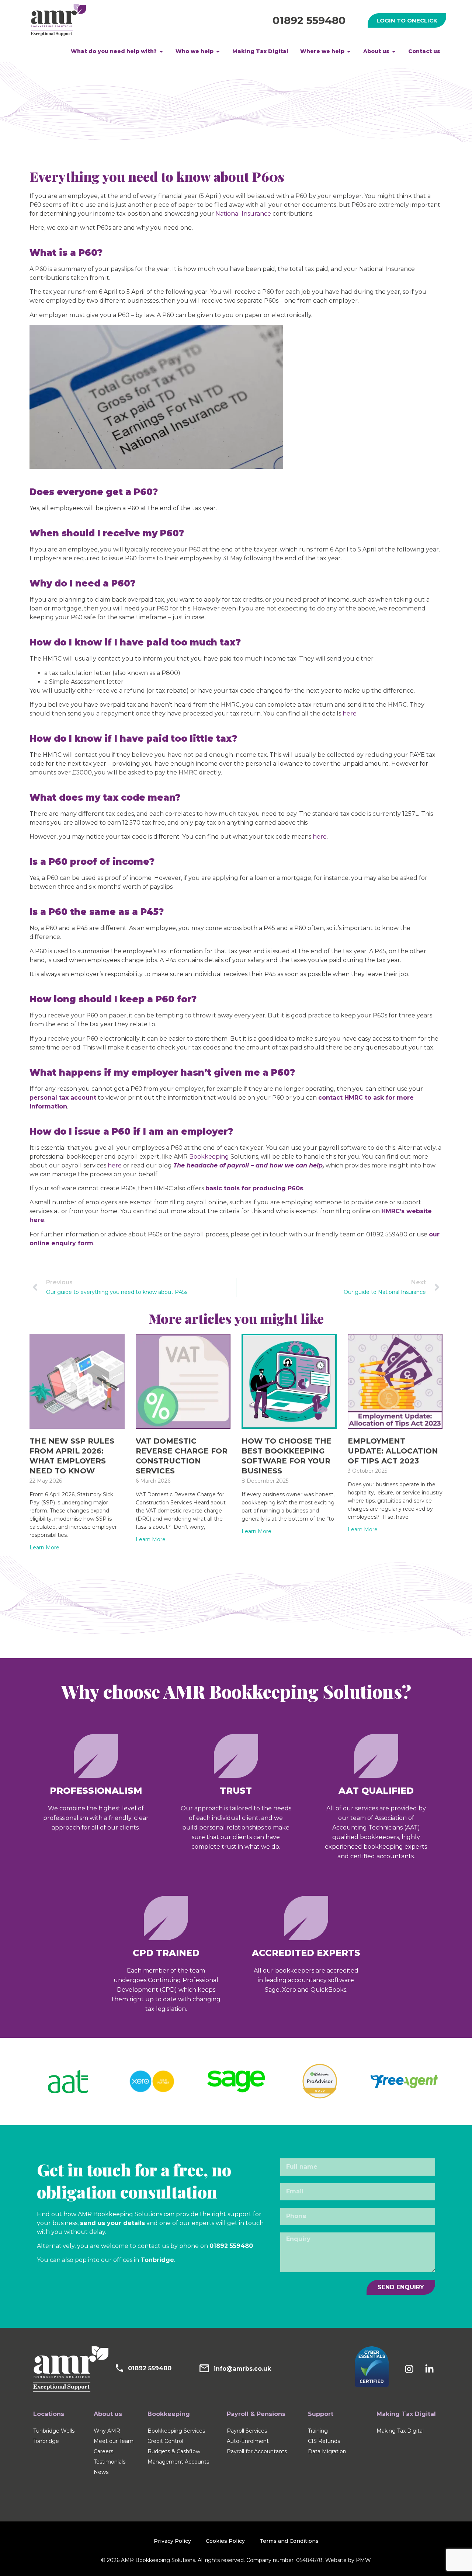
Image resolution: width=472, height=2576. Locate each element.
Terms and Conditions (289, 2541)
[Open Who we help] (218, 51)
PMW (363, 2560)
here (115, 1165)
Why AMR (107, 2431)
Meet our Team (114, 2441)
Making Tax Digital (400, 2431)
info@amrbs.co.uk (242, 2369)
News (101, 2472)
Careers (103, 2451)
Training (318, 2431)
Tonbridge (157, 2260)
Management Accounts (178, 2462)
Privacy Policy (172, 2541)
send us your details (112, 2223)
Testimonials (110, 2462)
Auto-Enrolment (248, 2441)
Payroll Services (247, 2431)
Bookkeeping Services (176, 2431)
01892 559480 (309, 20)
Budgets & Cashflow (174, 2451)
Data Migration (327, 2451)
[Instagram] (409, 2369)
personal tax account (63, 1098)
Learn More (44, 1548)
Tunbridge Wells (54, 2431)
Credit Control (165, 2441)
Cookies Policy (225, 2541)
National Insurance (243, 214)
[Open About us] (394, 51)
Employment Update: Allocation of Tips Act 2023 (393, 1451)
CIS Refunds (324, 2441)
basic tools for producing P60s (254, 1188)
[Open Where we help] (349, 51)
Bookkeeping (209, 1157)
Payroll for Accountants (257, 2451)
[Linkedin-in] (430, 2369)
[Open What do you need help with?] (161, 51)
